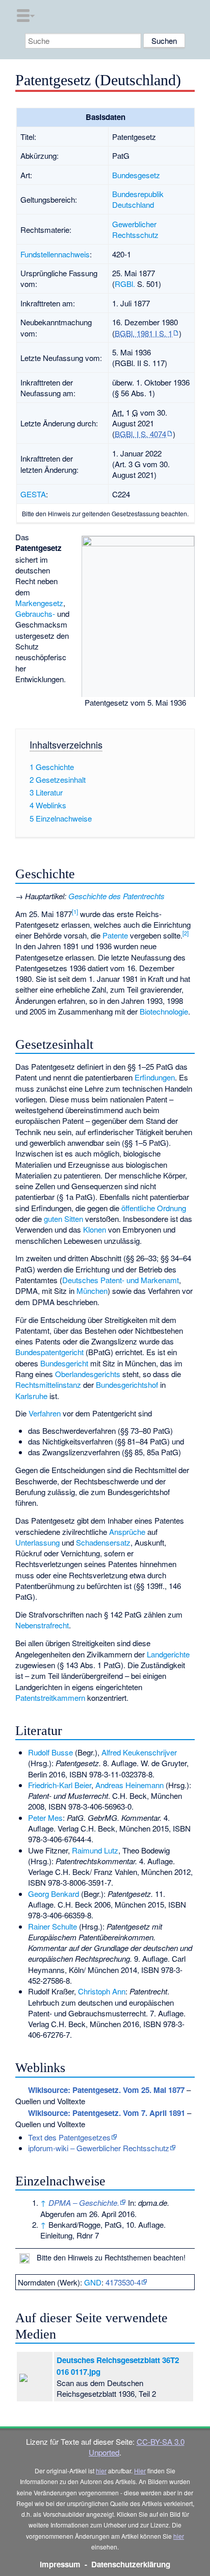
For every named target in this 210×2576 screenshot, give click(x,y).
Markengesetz (39, 603)
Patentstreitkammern (50, 1698)
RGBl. (125, 284)
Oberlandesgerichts (88, 1374)
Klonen (95, 1229)
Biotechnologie (164, 1011)
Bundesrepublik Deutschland (138, 199)
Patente (115, 935)
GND (93, 2282)
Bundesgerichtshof (127, 1385)
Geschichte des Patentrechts (116, 896)
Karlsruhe (31, 1396)
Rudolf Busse (50, 1752)
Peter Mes (45, 1817)
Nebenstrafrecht (42, 1625)
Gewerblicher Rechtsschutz (135, 229)
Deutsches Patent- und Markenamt (121, 1280)
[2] (186, 933)
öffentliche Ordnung (154, 1208)
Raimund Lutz (95, 1850)
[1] (75, 911)
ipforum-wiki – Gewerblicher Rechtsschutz (99, 2148)
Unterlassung (37, 1542)
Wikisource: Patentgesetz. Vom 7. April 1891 (107, 2113)
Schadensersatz (103, 1542)
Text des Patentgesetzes (69, 2137)
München (92, 1291)
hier (101, 2471)
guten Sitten (63, 1219)
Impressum (60, 2564)
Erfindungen (155, 1077)
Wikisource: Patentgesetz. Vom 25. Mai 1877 (106, 2090)
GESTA (33, 494)
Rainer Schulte (52, 1926)
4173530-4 (123, 2282)
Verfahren (45, 1413)
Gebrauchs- (35, 613)
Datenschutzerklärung (131, 2564)
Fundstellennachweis (55, 254)
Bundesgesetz (136, 175)
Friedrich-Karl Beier (60, 1785)
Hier (140, 2471)
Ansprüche (127, 1532)
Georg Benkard (54, 1894)
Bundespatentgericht (49, 1352)
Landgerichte (168, 1654)
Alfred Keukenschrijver (139, 1752)
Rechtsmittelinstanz (48, 1385)
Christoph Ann (102, 1991)
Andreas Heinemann (129, 1785)
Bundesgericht (64, 1363)
